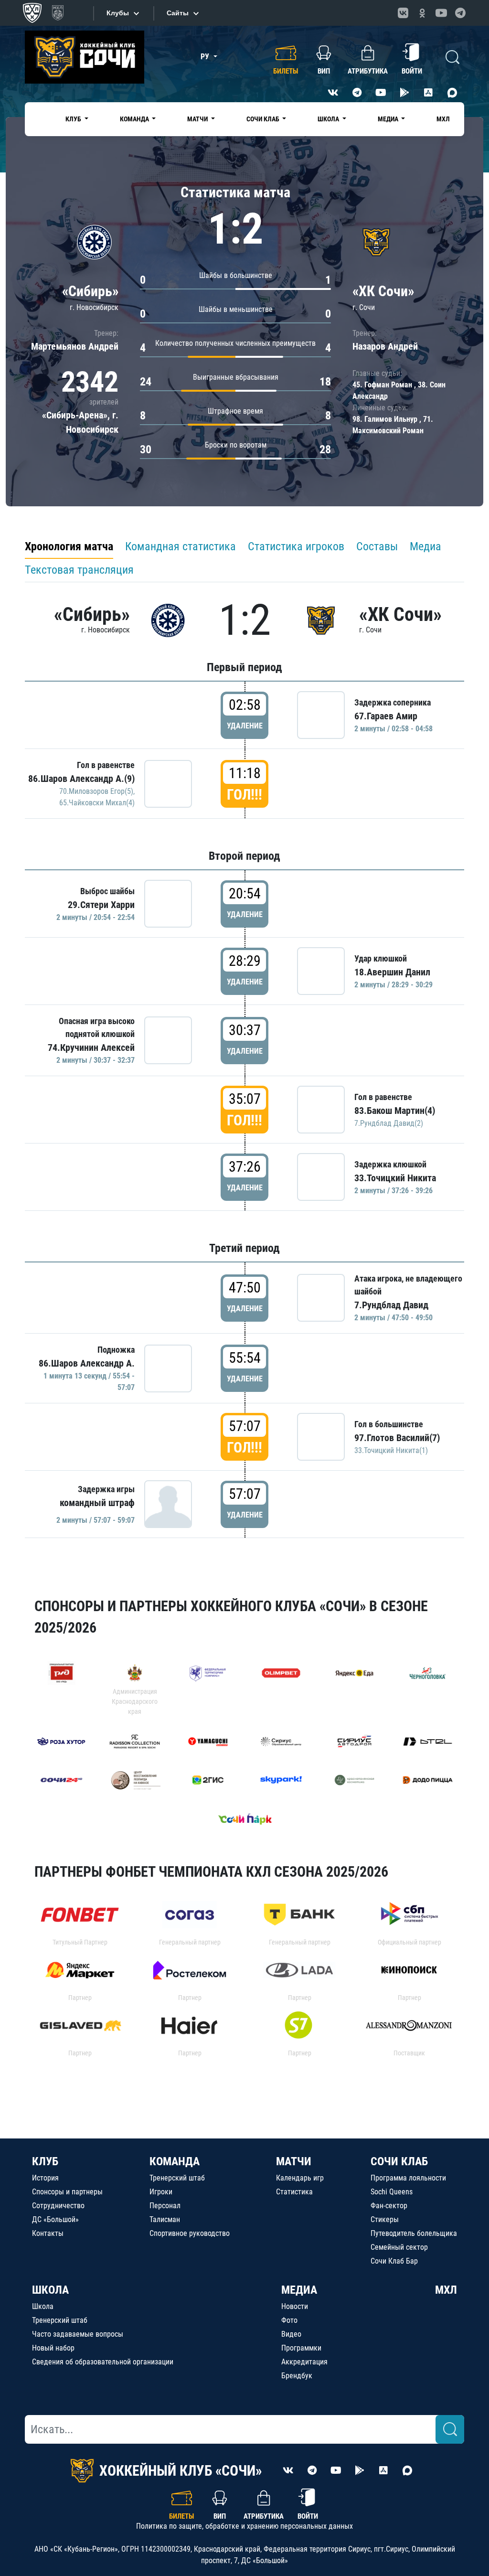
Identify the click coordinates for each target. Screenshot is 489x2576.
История (45, 2178)
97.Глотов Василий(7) (397, 1438)
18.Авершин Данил (392, 972)
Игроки (161, 2192)
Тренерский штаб (177, 2178)
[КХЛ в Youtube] (441, 13)
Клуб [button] (74, 119)
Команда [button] (135, 119)
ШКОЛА (50, 2290)
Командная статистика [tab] (181, 546)
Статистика (294, 2192)
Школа (43, 2306)
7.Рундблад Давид (391, 1305)
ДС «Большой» (55, 2219)
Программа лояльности (408, 2178)
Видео (291, 2334)
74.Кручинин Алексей (91, 1048)
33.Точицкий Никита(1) (391, 1450)
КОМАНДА (175, 2161)
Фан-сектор (389, 2206)
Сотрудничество (58, 2206)
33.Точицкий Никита (395, 1178)
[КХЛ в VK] (403, 13)
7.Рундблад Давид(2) (389, 1123)
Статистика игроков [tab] (296, 546)
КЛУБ (45, 2161)
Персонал (165, 2206)
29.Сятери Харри (101, 905)
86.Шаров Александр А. (87, 1363)
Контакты (48, 2233)
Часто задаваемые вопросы (78, 2334)
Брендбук (297, 2376)
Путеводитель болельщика (414, 2233)
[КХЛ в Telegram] (460, 13)
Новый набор (53, 2348)
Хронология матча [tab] (69, 546)
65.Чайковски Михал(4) (97, 803)
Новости (295, 2306)
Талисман (165, 2219)
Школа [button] (329, 119)
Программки (301, 2348)
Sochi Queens (392, 2192)
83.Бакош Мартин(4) (395, 1111)
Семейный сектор (399, 2247)
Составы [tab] (377, 546)
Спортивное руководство (190, 2233)
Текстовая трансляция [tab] (79, 570)
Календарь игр (300, 2178)
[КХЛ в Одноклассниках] (422, 13)
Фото (289, 2320)
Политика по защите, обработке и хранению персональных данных (244, 2526)
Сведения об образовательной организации (103, 2362)
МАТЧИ (294, 2161)
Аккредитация (304, 2362)
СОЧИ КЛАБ (399, 2161)
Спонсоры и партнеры (67, 2192)
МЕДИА (299, 2290)
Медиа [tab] (425, 546)
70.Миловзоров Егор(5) (96, 791)
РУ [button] (206, 57)
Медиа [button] (389, 119)
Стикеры (385, 2219)
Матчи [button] (198, 119)
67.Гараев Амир (386, 716)
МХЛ (443, 119)
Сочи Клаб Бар (394, 2261)
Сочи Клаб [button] (264, 119)
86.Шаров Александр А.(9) (81, 779)
